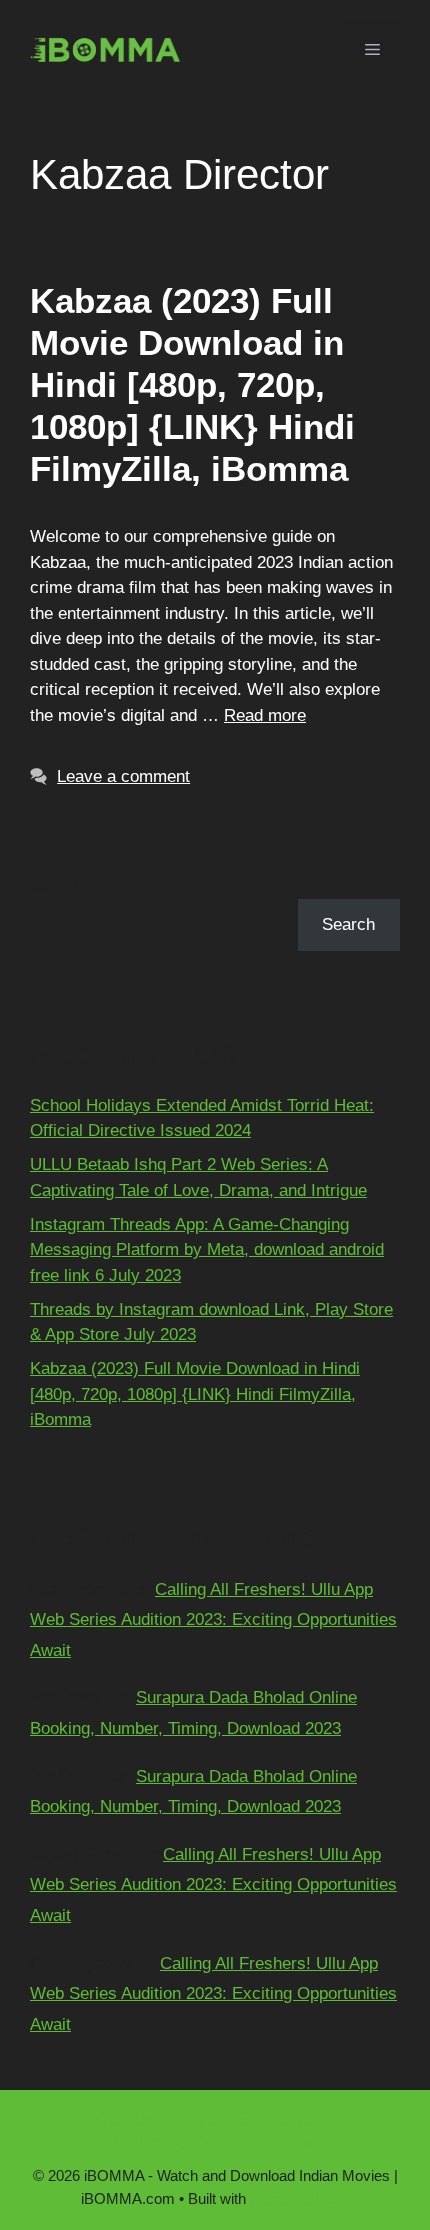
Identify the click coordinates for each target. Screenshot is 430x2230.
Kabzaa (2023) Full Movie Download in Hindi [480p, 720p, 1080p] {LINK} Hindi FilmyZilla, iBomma (192, 384)
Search (56, 885)
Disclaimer (303, 2120)
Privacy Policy (281, 2143)
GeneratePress (300, 2198)
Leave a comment (123, 776)
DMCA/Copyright (158, 2143)
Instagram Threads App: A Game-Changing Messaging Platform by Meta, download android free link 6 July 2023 (207, 1250)
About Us (123, 2120)
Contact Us (211, 2120)
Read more (265, 715)
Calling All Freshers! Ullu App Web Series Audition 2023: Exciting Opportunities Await (213, 1620)
